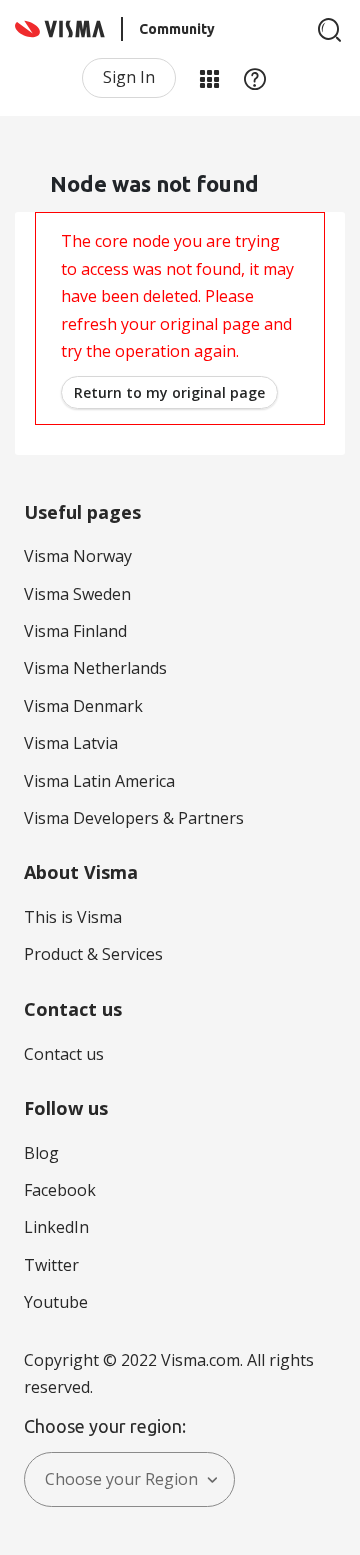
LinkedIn (56, 1227)
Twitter (51, 1265)
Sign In (129, 77)
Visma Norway (78, 556)
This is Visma (73, 917)
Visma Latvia (71, 743)
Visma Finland (75, 631)
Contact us (64, 1054)
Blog (41, 1153)
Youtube (56, 1302)
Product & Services (93, 954)
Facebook (60, 1190)
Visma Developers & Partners (134, 818)
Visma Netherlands (95, 668)
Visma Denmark (83, 706)
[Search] (330, 30)
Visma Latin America (99, 781)
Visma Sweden (77, 594)
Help (255, 78)
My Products (209, 78)
